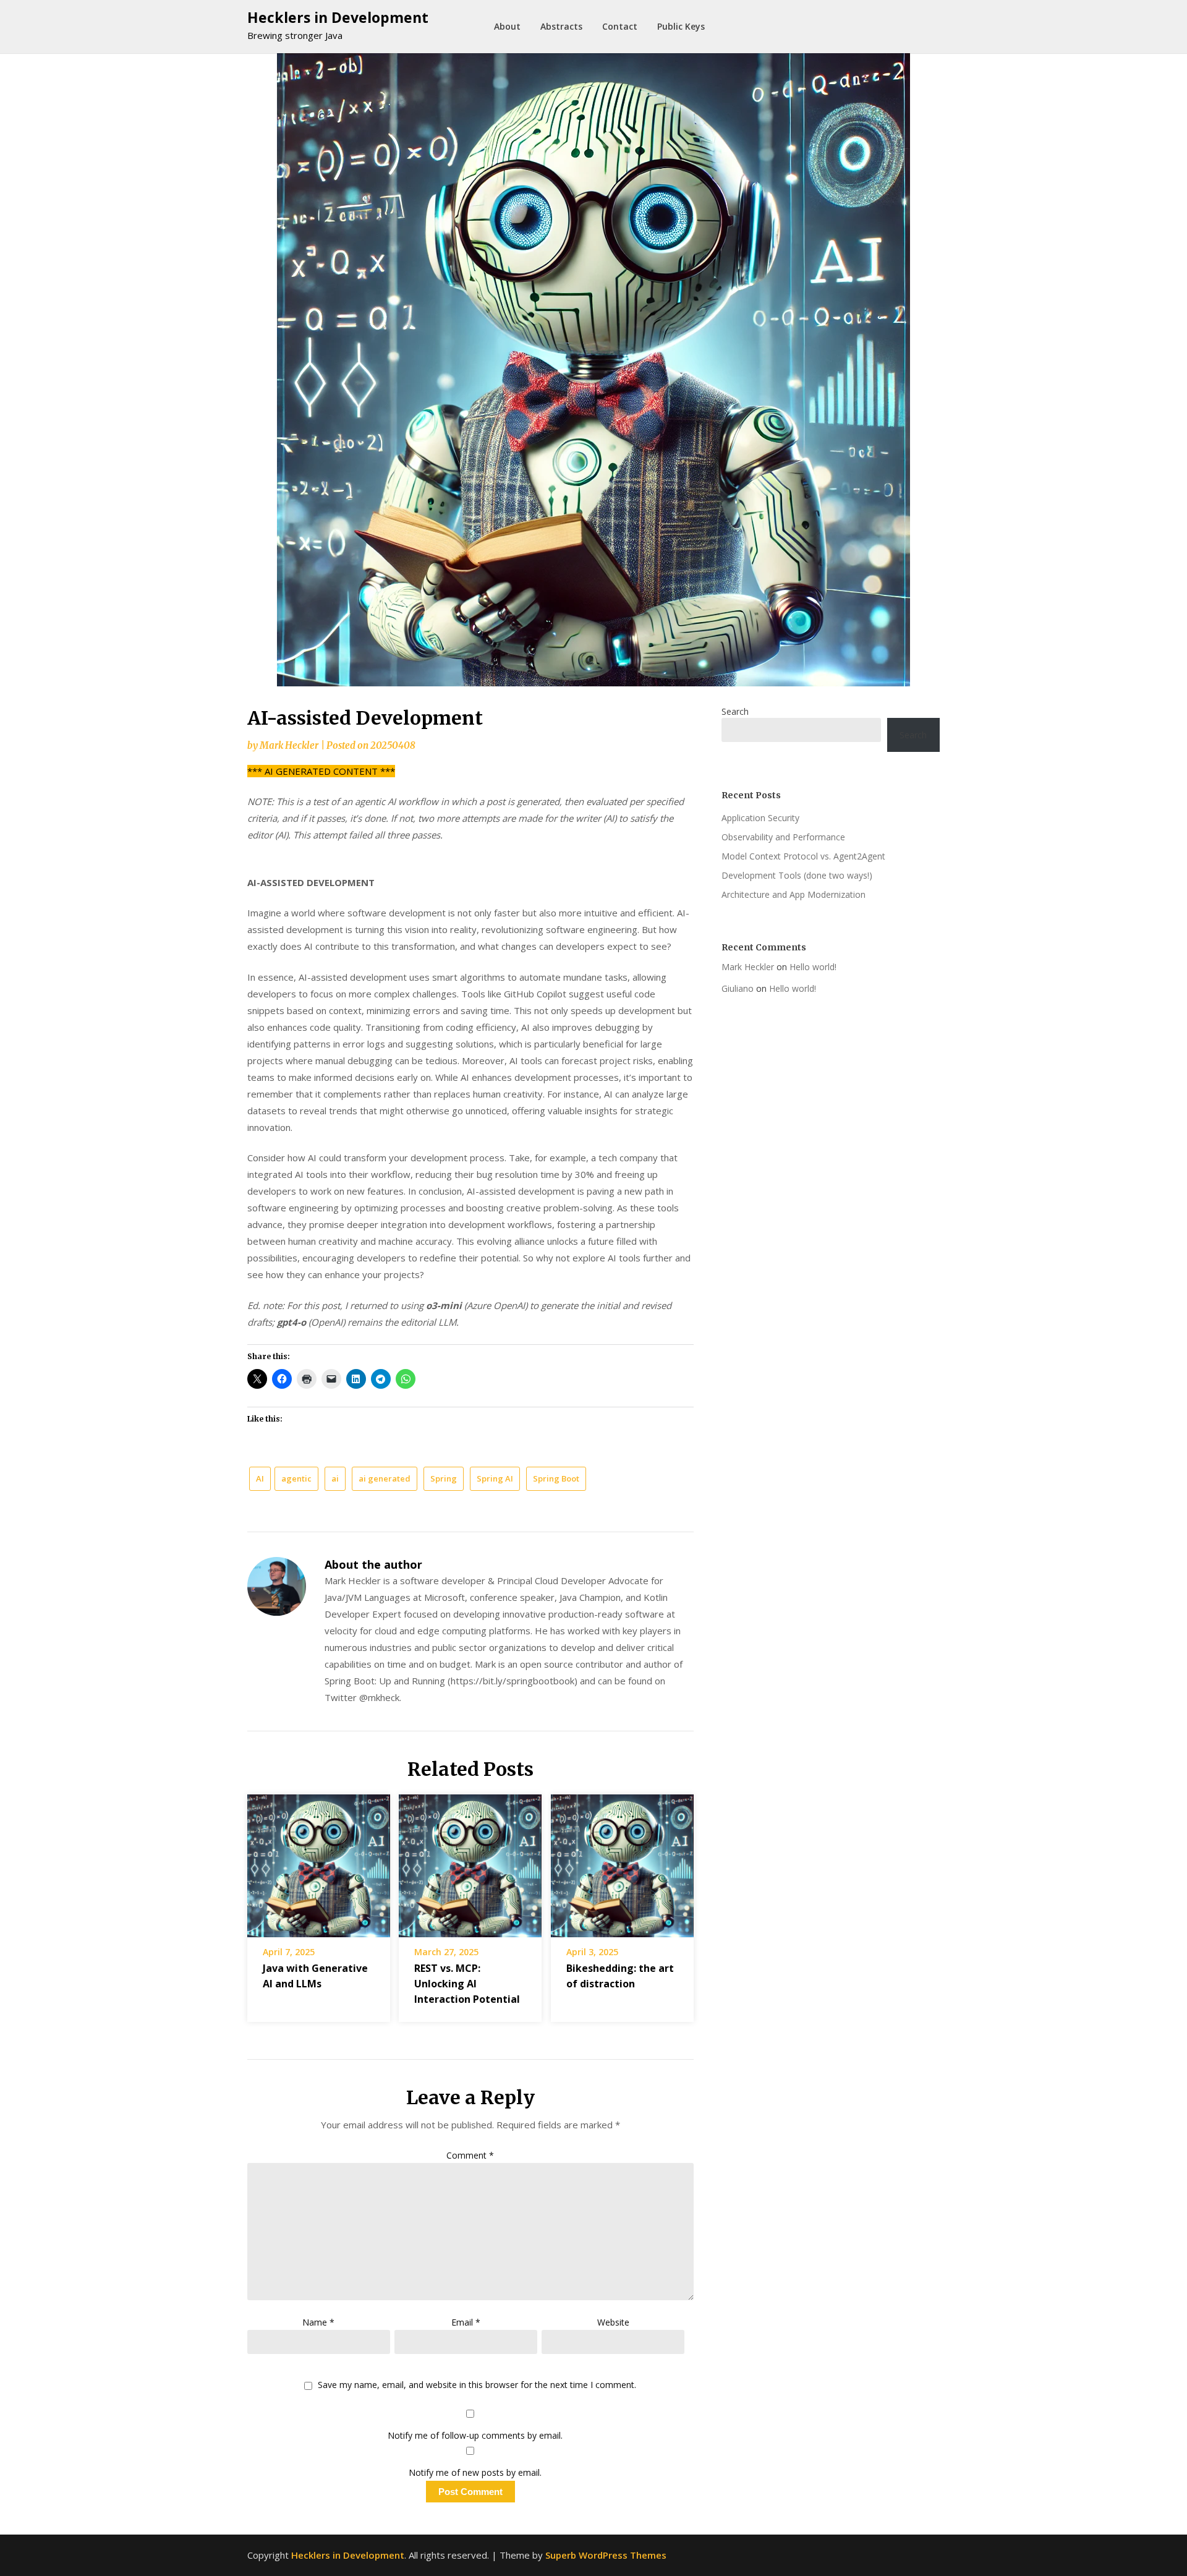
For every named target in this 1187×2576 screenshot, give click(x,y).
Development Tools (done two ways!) (797, 875)
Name (318, 2322)
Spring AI (495, 1478)
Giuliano (738, 988)
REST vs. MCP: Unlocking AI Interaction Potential (467, 1984)
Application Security (760, 818)
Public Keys (681, 26)
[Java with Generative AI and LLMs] (319, 1861)
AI (260, 1478)
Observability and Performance (783, 837)
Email (466, 2322)
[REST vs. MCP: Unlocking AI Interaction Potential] (470, 1861)
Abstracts (561, 26)
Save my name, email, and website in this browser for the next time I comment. (477, 2385)
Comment (470, 2155)
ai (335, 1478)
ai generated (385, 1478)
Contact (620, 26)
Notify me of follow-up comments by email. (475, 2435)
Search (735, 711)
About (507, 26)
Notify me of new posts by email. (475, 2472)
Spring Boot (556, 1478)
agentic (296, 1478)
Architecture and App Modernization (793, 894)
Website (613, 2322)
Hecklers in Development (338, 17)
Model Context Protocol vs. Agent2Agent (803, 856)
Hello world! (813, 967)
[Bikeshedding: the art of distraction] (622, 1861)
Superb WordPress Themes (606, 2555)
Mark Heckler (289, 745)
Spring (444, 1478)
